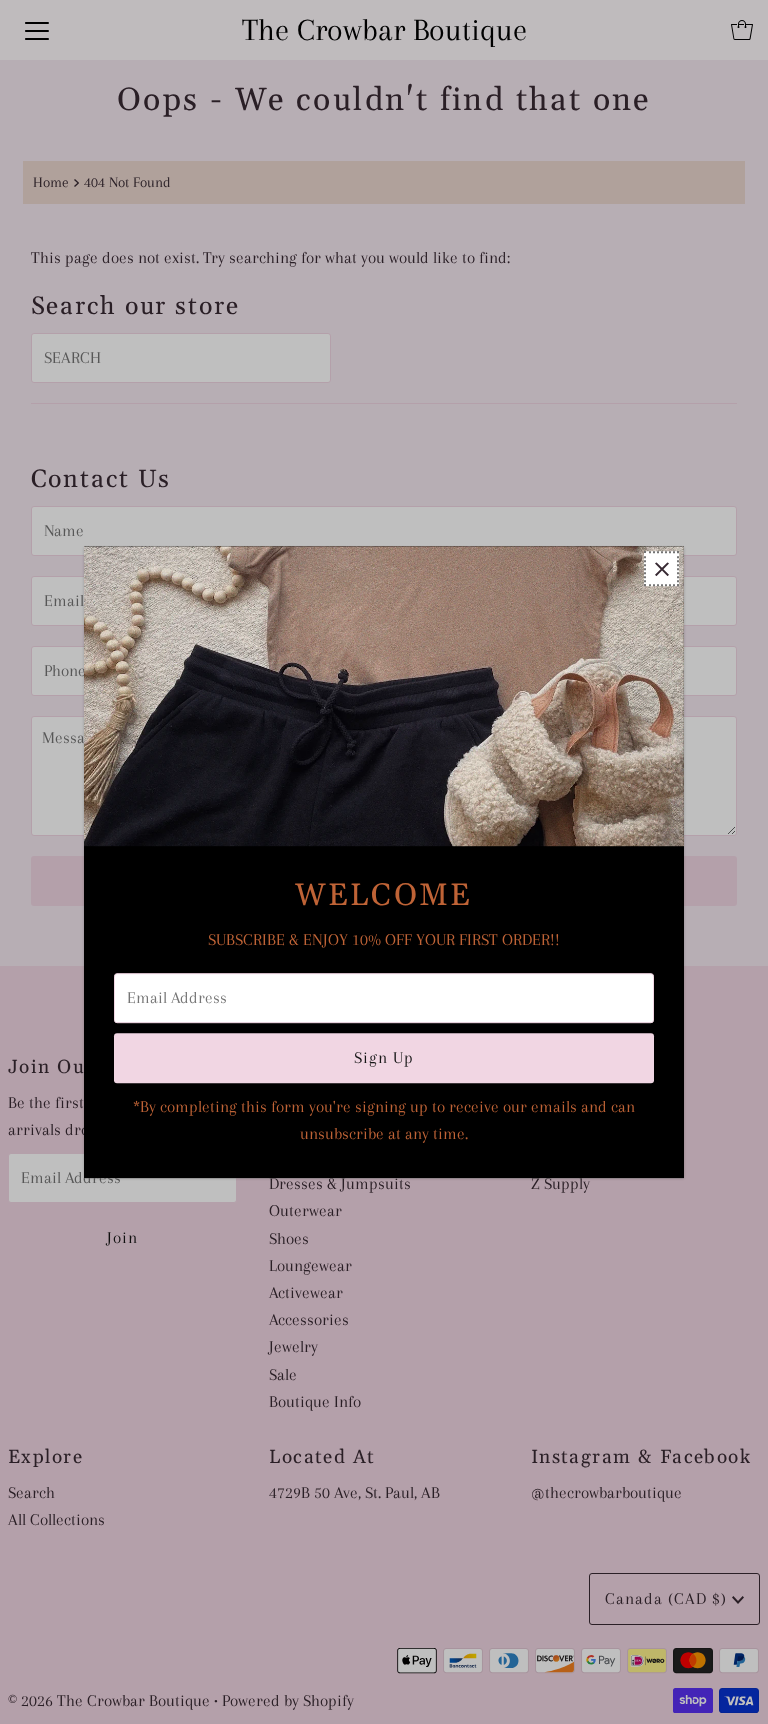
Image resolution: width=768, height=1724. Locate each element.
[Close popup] (661, 568)
